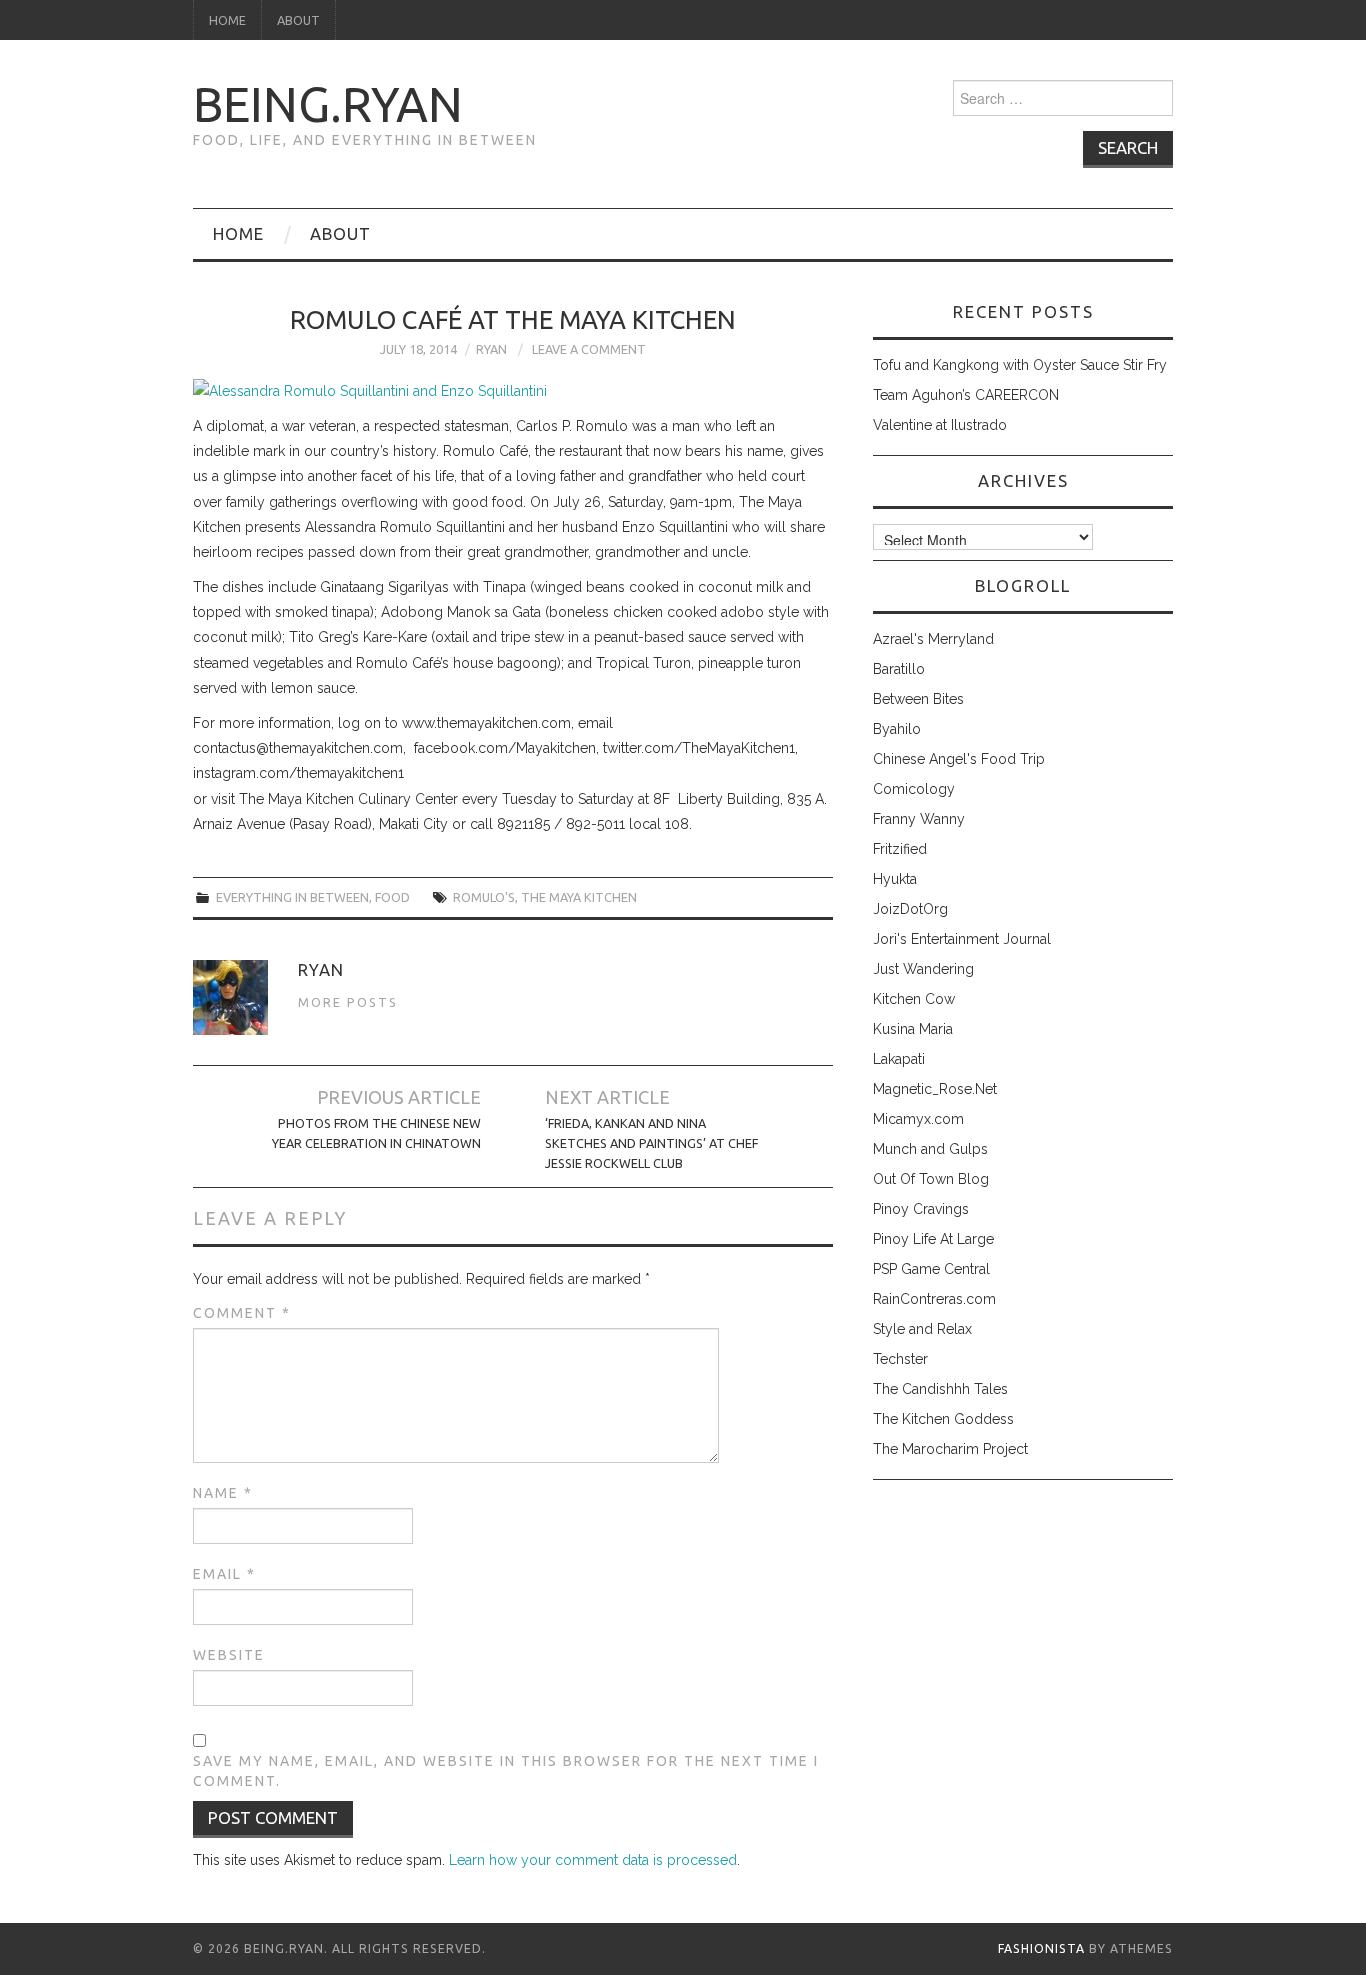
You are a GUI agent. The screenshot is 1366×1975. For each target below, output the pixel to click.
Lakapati (899, 1059)
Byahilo (897, 729)
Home (227, 20)
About (298, 20)
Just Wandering (923, 969)
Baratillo (899, 669)
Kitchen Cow (914, 999)
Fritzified (900, 849)
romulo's (484, 897)
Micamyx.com (918, 1119)
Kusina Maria (913, 1029)
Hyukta (895, 879)
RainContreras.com (934, 1299)
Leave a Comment (589, 349)
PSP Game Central (931, 1269)
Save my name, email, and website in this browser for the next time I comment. (506, 1771)
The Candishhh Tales (940, 1389)
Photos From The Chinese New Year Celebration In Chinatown (376, 1133)
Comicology (914, 789)
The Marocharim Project (950, 1449)
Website (229, 1655)
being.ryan (328, 104)
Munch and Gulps (930, 1149)
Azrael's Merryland (933, 639)
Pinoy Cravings (921, 1209)
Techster (900, 1359)
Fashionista (1041, 1948)
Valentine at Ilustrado (940, 425)
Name (223, 1493)
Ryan (491, 349)
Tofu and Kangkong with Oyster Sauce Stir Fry (1020, 365)
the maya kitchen (579, 897)
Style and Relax (922, 1329)
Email (224, 1574)
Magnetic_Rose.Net (935, 1089)
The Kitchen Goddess (943, 1419)
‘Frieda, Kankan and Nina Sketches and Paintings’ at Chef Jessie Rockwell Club (651, 1143)
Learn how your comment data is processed (593, 1860)
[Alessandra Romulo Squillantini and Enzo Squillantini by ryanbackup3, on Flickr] (370, 390)
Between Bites (918, 699)
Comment (242, 1313)
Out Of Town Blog (931, 1179)
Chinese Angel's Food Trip (959, 759)
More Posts (348, 1002)
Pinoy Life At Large (933, 1239)
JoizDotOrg (910, 909)
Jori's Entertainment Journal (962, 939)
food (392, 897)
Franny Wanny (919, 819)
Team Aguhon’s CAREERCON (966, 395)
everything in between (292, 897)
